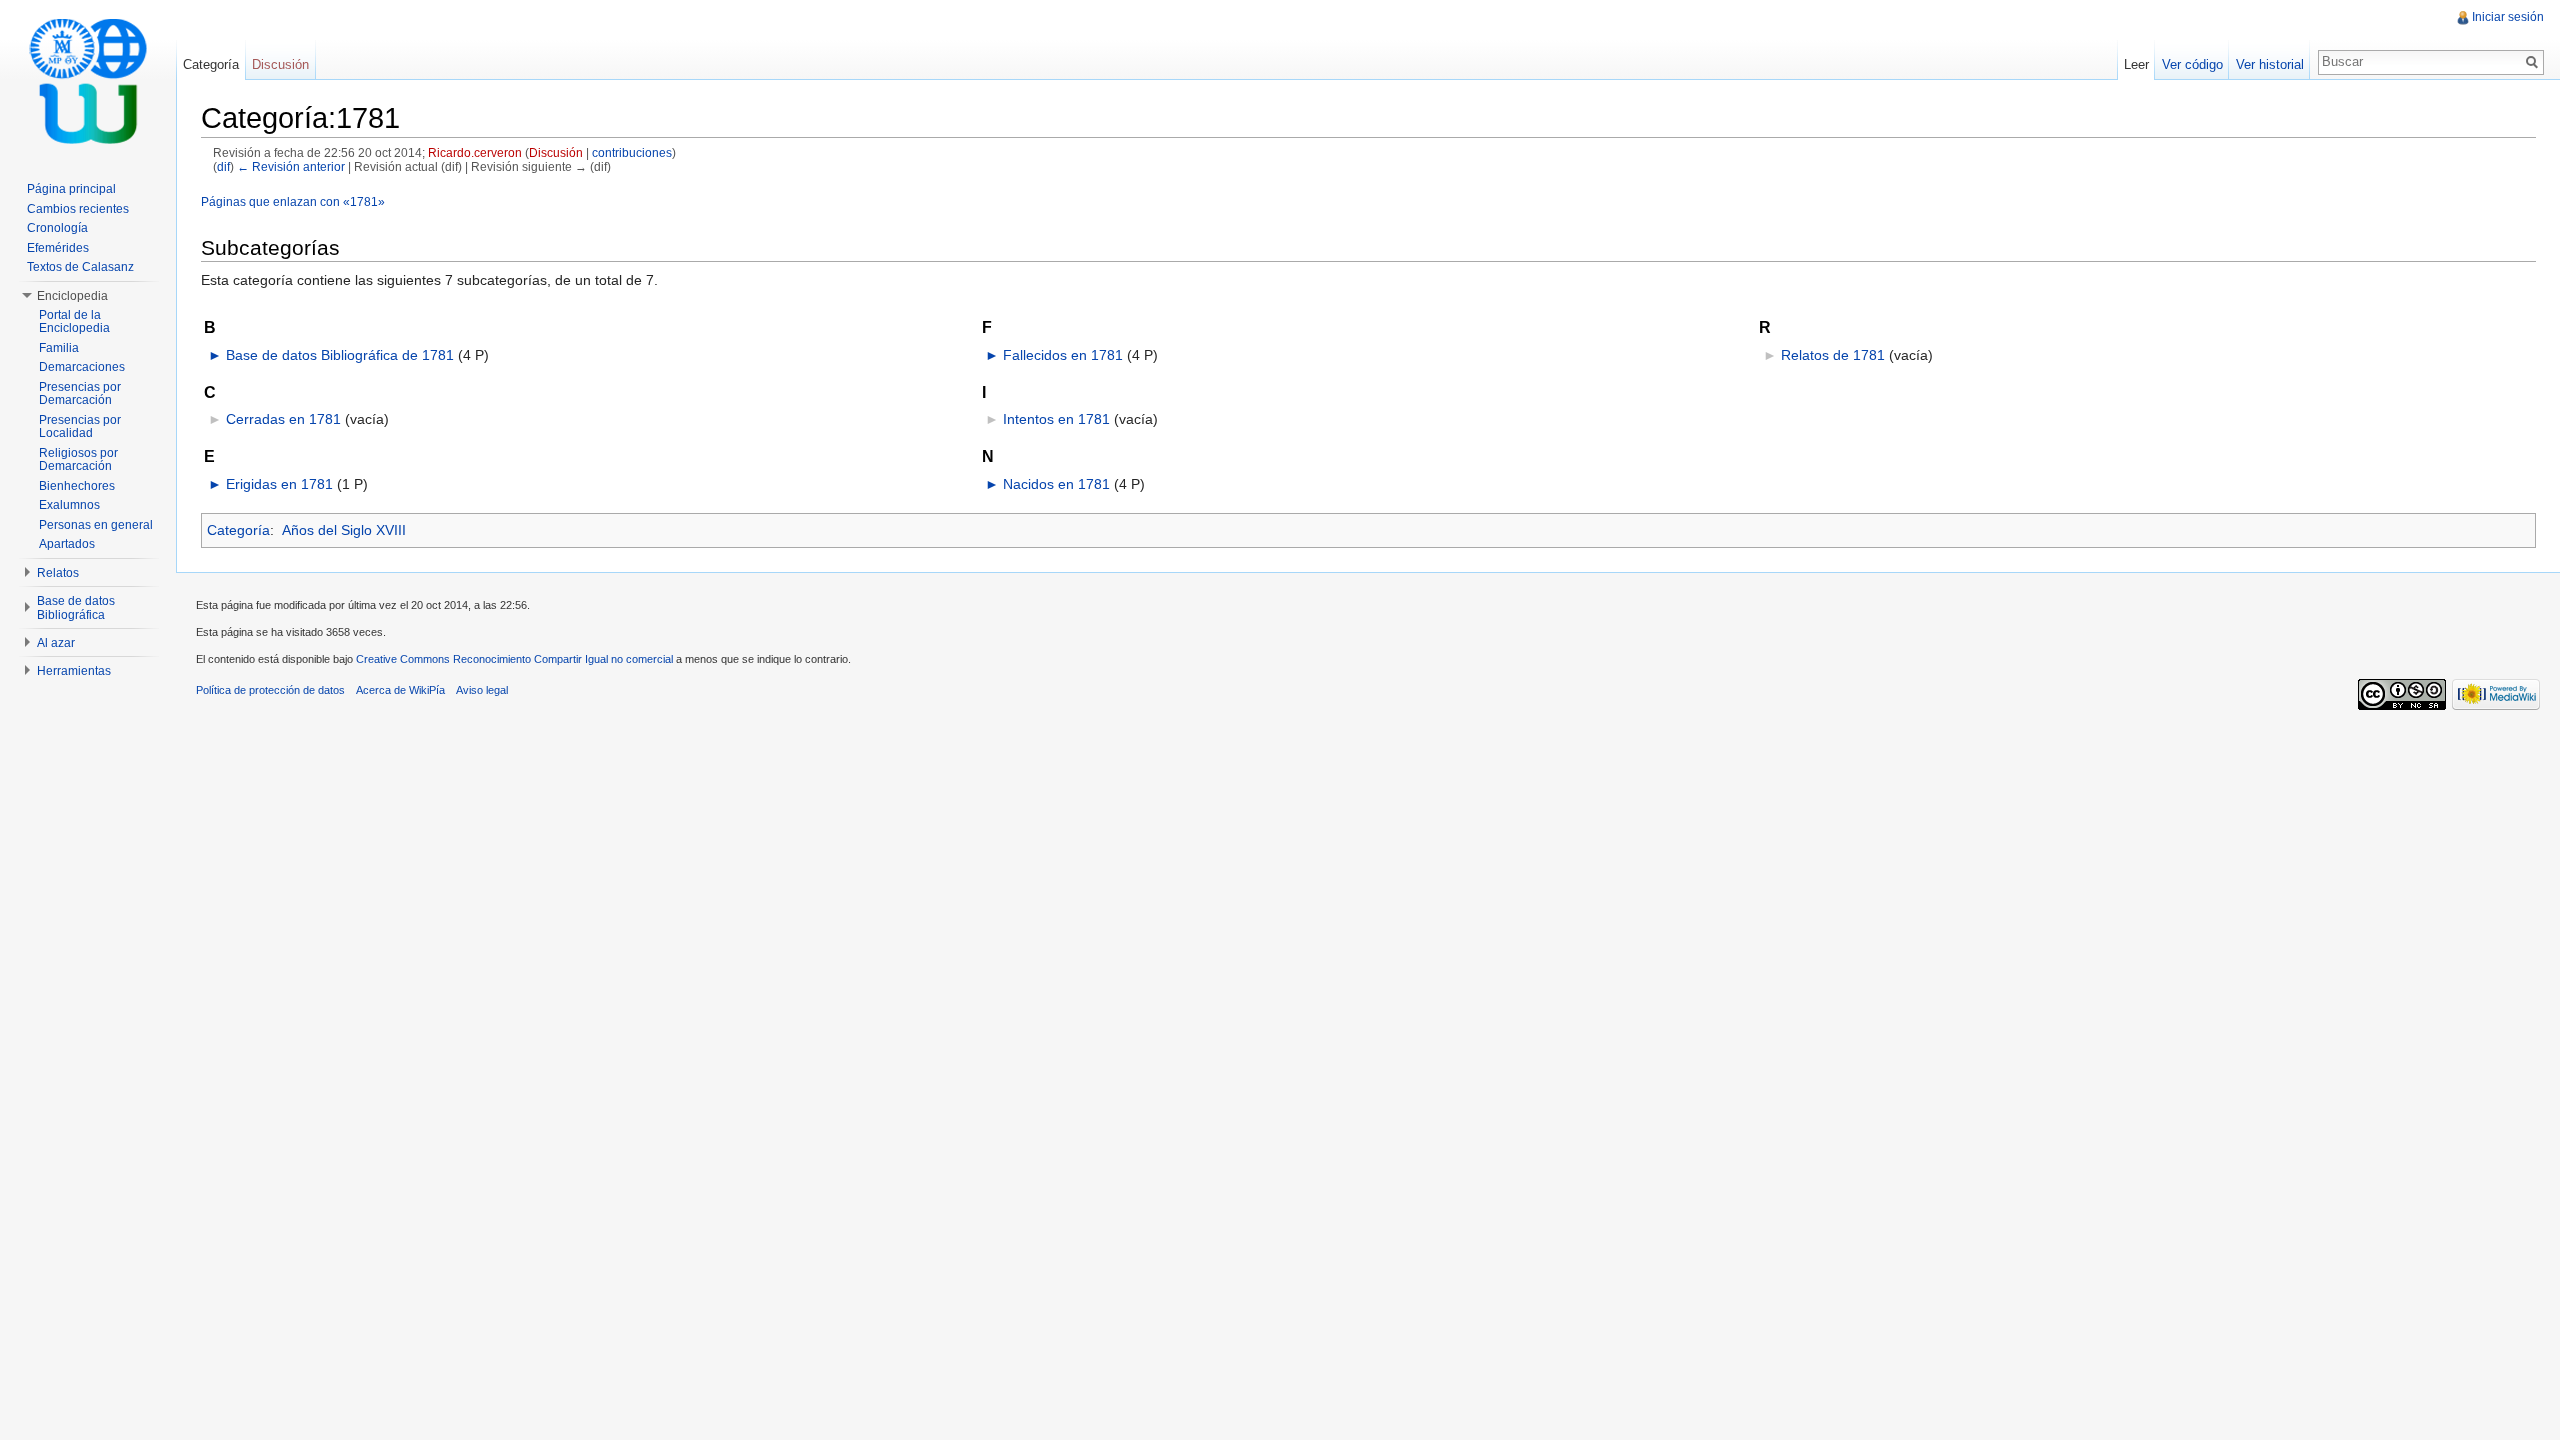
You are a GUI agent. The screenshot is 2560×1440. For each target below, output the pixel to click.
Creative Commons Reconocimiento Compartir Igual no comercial (514, 659)
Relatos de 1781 (1833, 355)
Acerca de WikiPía (400, 690)
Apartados (67, 544)
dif (223, 166)
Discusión (556, 152)
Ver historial (2270, 64)
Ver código (2192, 64)
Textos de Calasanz (80, 267)
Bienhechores (77, 486)
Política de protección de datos (270, 690)
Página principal (71, 189)
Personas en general (96, 525)
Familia (59, 348)
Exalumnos (69, 505)
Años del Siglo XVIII (344, 530)
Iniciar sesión (2508, 17)
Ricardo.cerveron (475, 152)
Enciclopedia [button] (72, 296)
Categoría (238, 530)
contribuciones (632, 152)
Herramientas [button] (74, 671)
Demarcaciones (82, 367)
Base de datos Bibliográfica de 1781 (340, 355)
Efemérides (58, 248)
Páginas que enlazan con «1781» (293, 201)
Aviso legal (482, 690)
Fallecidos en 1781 (1063, 355)
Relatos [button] (58, 573)
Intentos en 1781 (1056, 419)
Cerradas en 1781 (283, 419)
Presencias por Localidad (80, 427)
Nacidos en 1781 (1056, 484)
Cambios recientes (78, 209)
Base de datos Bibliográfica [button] (76, 608)
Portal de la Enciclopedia (74, 322)
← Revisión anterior (291, 166)
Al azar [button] (56, 643)
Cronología (57, 228)
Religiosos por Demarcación (78, 460)
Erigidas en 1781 (279, 484)
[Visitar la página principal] (88, 80)
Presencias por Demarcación (80, 394)
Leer (2136, 64)
